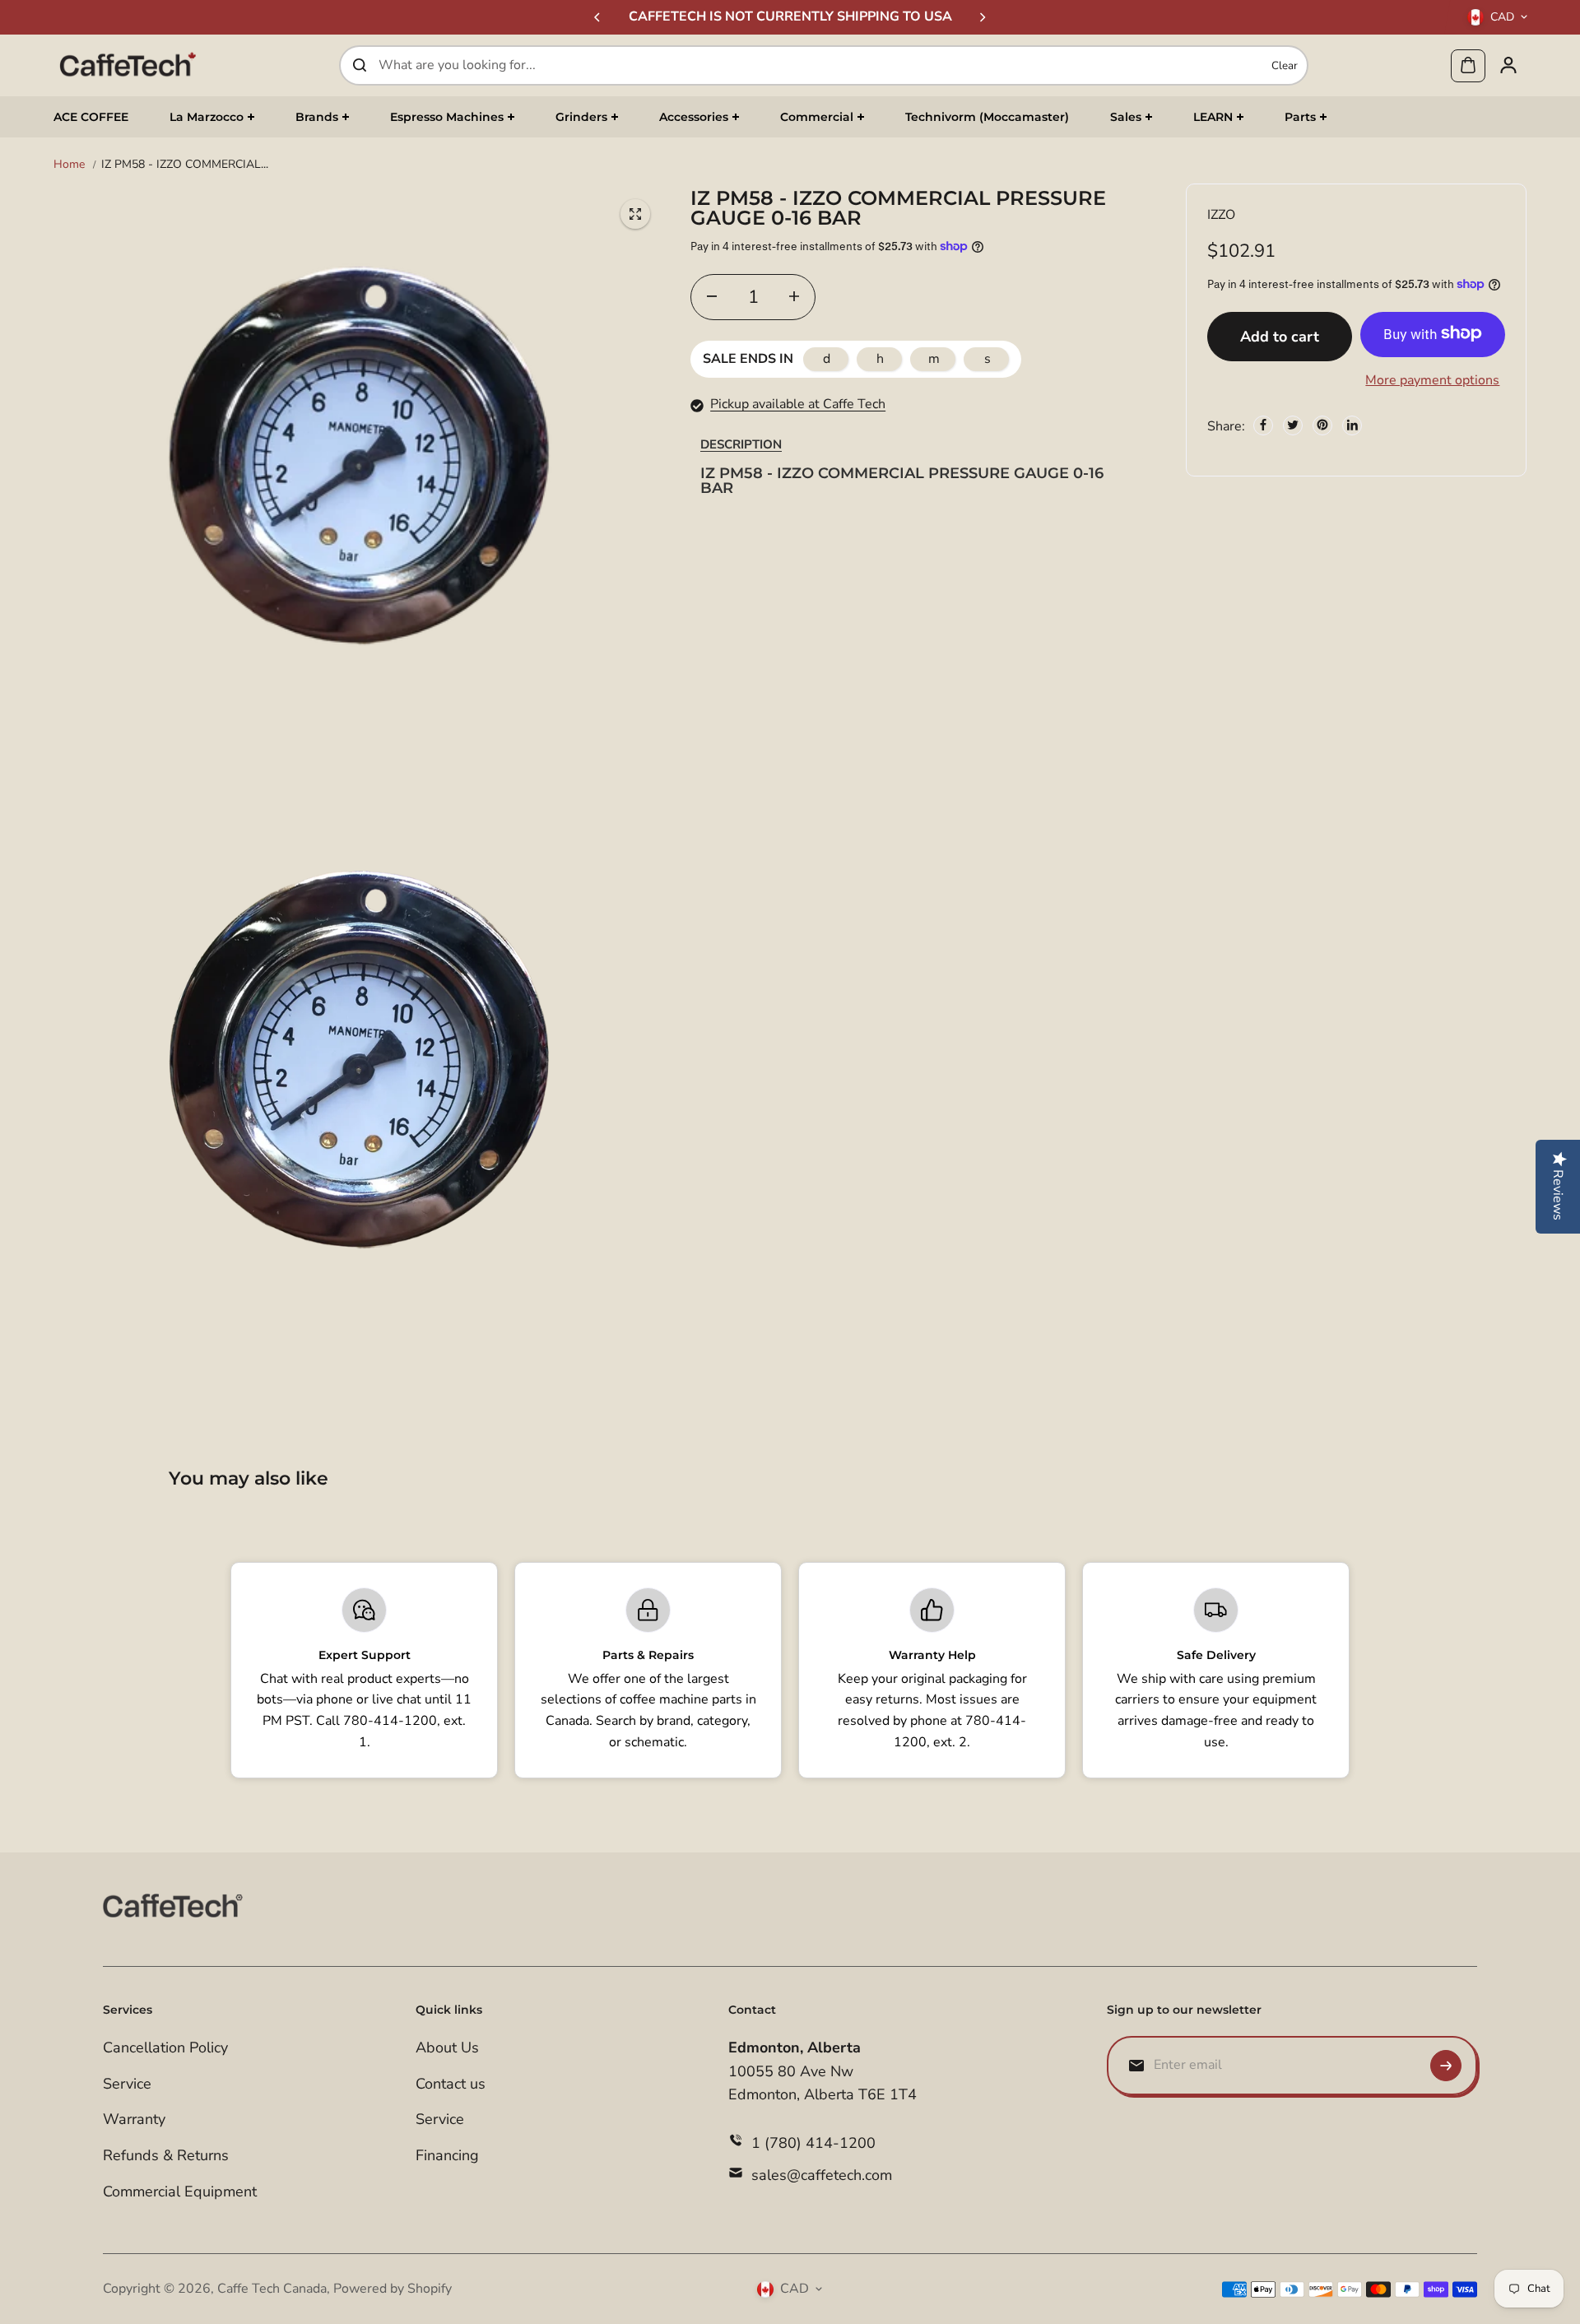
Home (69, 164)
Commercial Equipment (180, 2192)
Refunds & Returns (166, 2155)
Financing (447, 2155)
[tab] (741, 444)
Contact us (451, 2084)
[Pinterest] (1322, 425)
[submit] (1446, 2066)
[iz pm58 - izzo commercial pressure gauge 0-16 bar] (635, 214)
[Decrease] (712, 296)
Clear (1285, 65)
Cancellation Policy (165, 2047)
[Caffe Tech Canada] (128, 65)
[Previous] (598, 17)
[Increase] (794, 296)
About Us (447, 2047)
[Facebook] (1263, 425)
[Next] (982, 17)
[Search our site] (360, 65)
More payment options (1432, 379)
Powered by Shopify (393, 2289)
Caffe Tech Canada (272, 2289)
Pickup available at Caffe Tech (798, 404)
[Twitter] (1293, 425)
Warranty (134, 2119)
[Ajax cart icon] (1468, 65)
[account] (1508, 65)
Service (127, 2084)
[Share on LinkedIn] (1352, 425)
